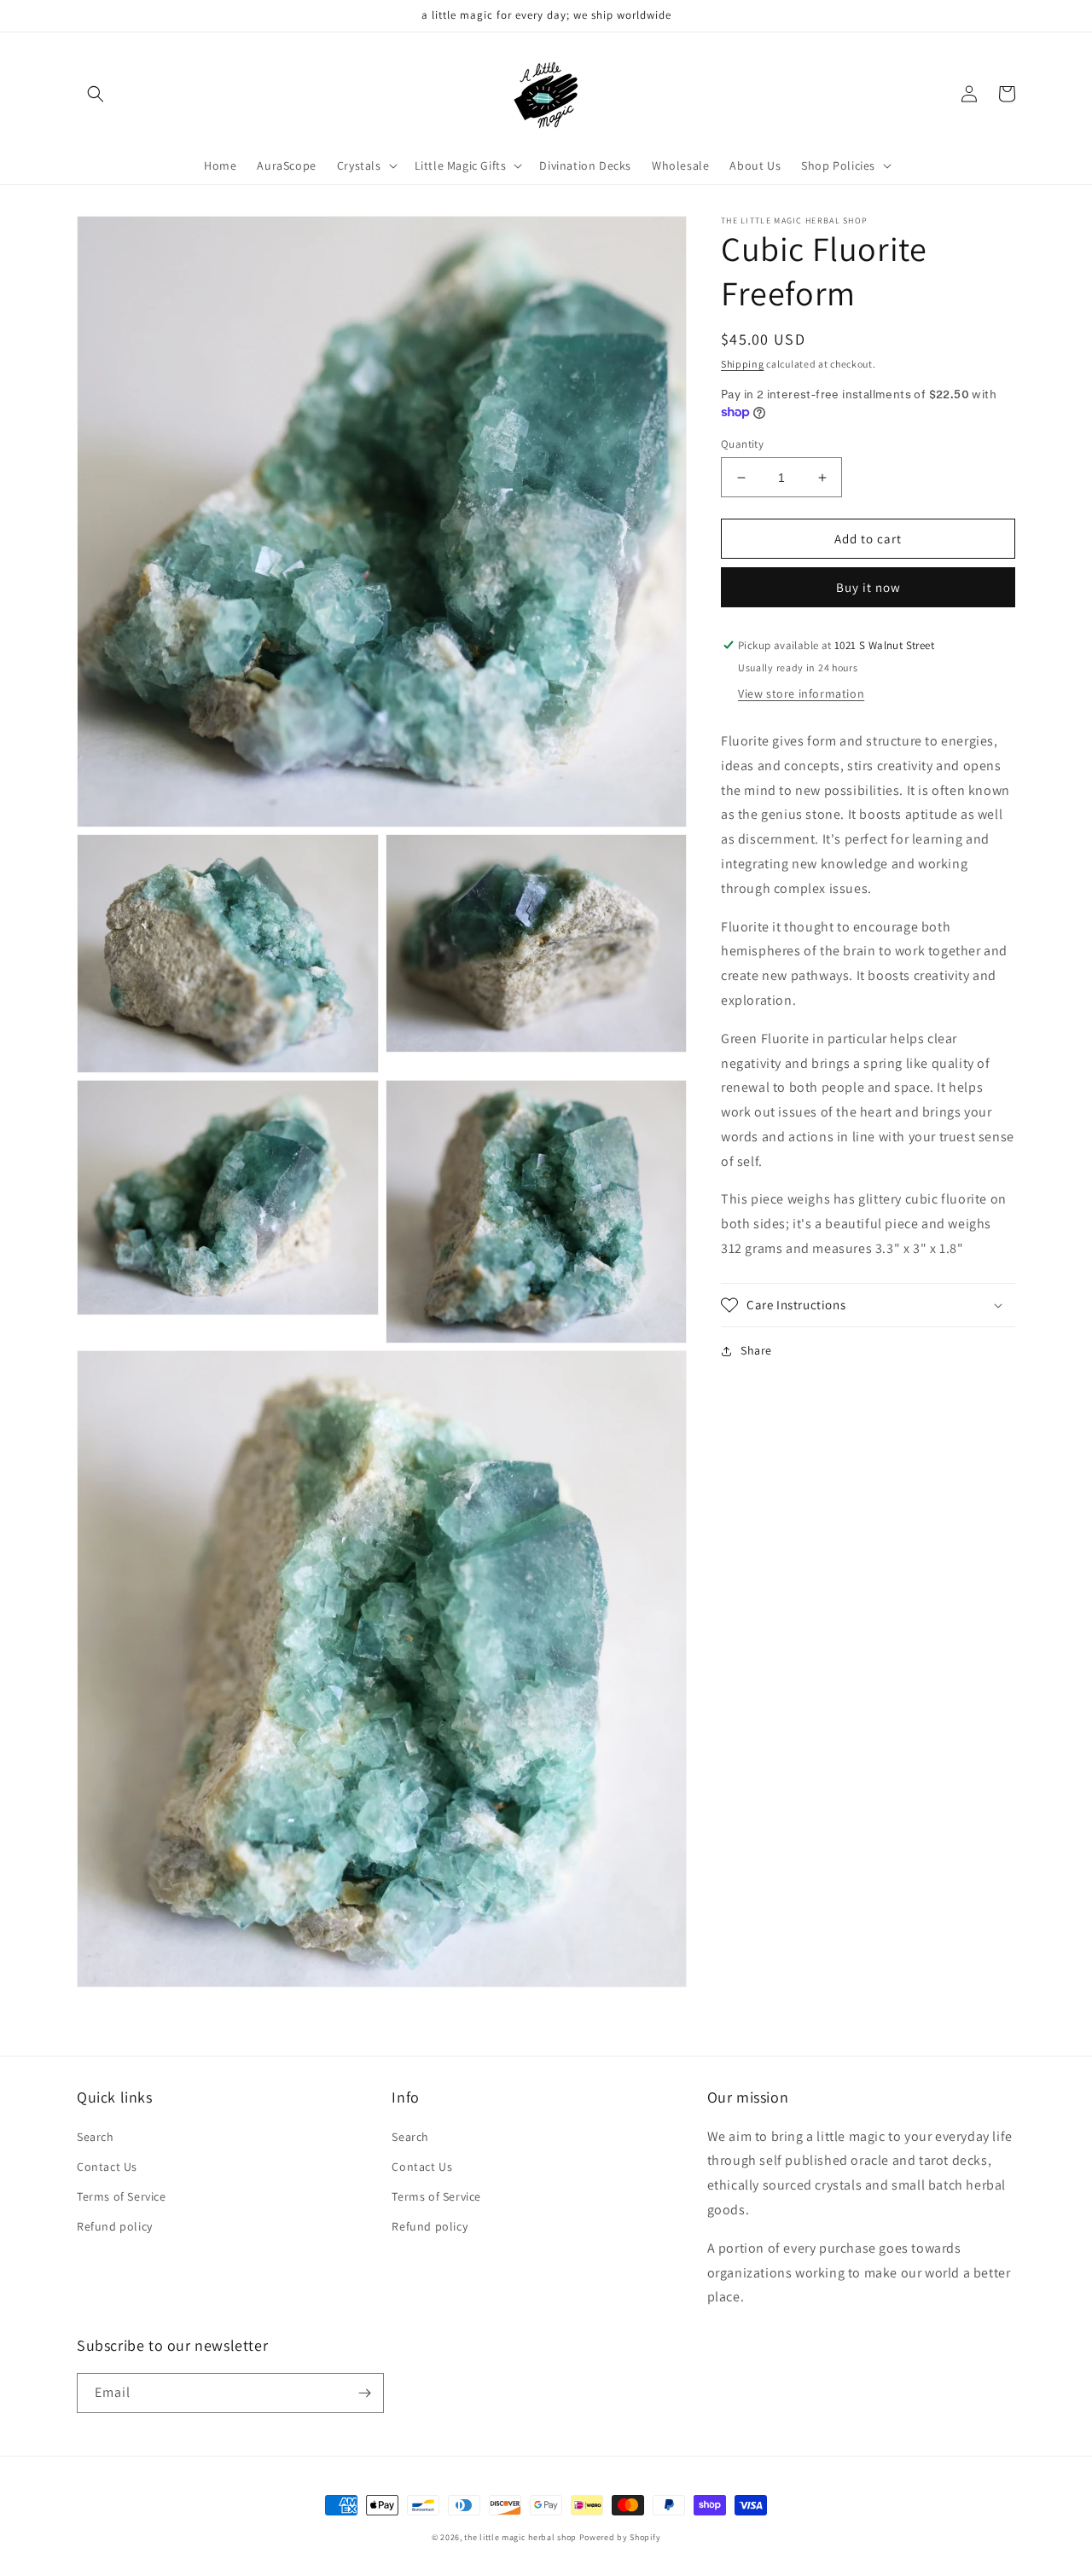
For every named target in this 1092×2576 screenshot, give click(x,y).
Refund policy (115, 2226)
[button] (96, 94)
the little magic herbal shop (520, 2537)
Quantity (742, 444)
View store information (801, 693)
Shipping (743, 364)
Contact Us (107, 2167)
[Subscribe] (364, 2393)
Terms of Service (122, 2196)
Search (96, 2137)
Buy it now (868, 587)
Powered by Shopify (620, 2537)
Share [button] (756, 1350)
